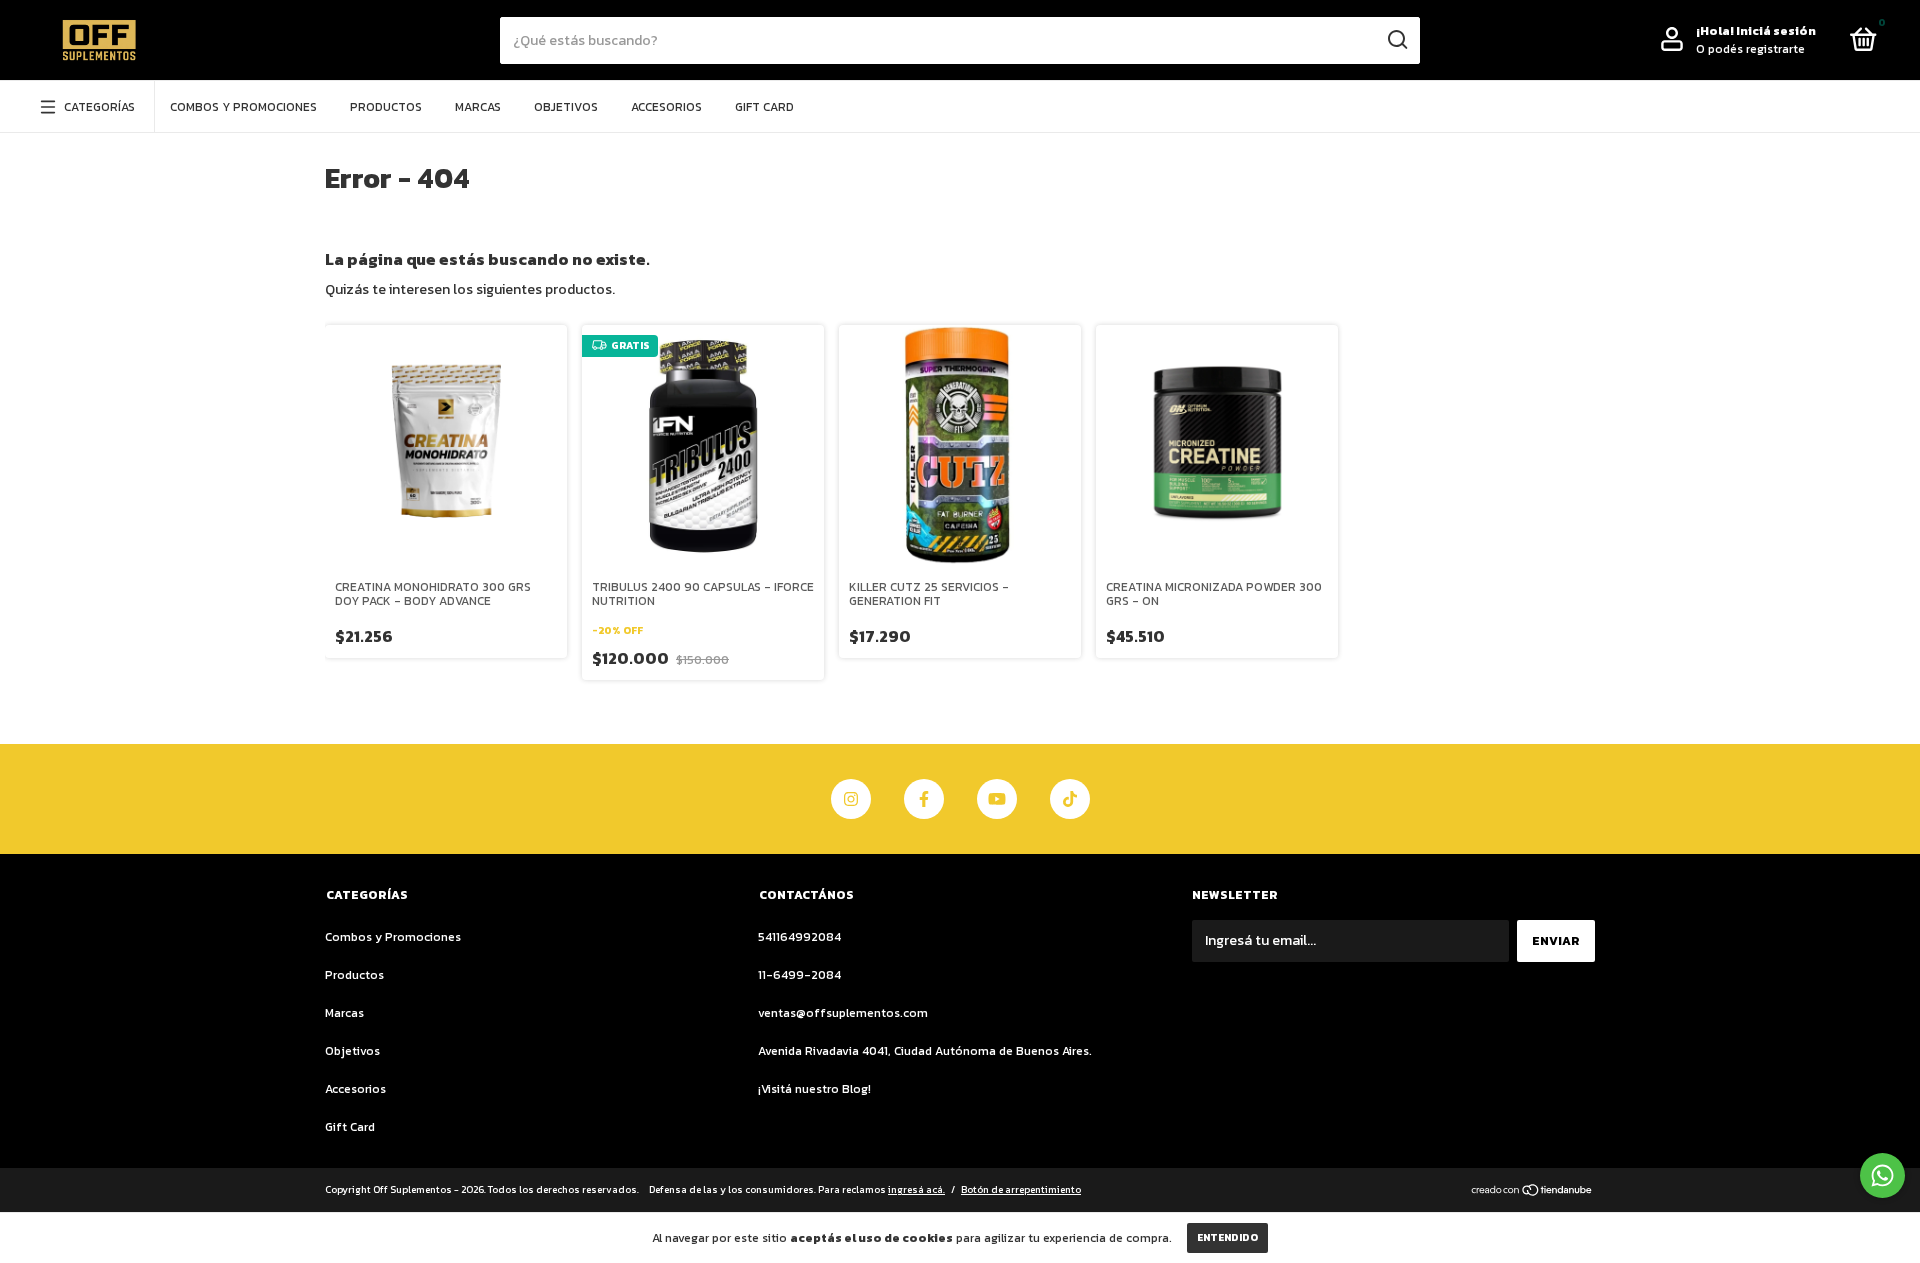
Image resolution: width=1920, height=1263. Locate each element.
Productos (386, 107)
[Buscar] (1396, 40)
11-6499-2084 (799, 975)
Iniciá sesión (1776, 31)
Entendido (1227, 1237)
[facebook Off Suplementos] (924, 799)
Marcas (478, 107)
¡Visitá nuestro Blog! (814, 1089)
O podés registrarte (1750, 49)
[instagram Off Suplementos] (851, 799)
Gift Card (764, 107)
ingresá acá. (916, 1189)
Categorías (99, 107)
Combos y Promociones (243, 107)
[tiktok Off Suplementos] (1070, 799)
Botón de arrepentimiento (1021, 1189)
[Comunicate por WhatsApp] (1882, 1175)
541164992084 (799, 937)
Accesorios (666, 107)
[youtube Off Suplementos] (997, 799)
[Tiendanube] (1532, 1191)
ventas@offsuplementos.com (843, 1013)
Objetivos (566, 107)
